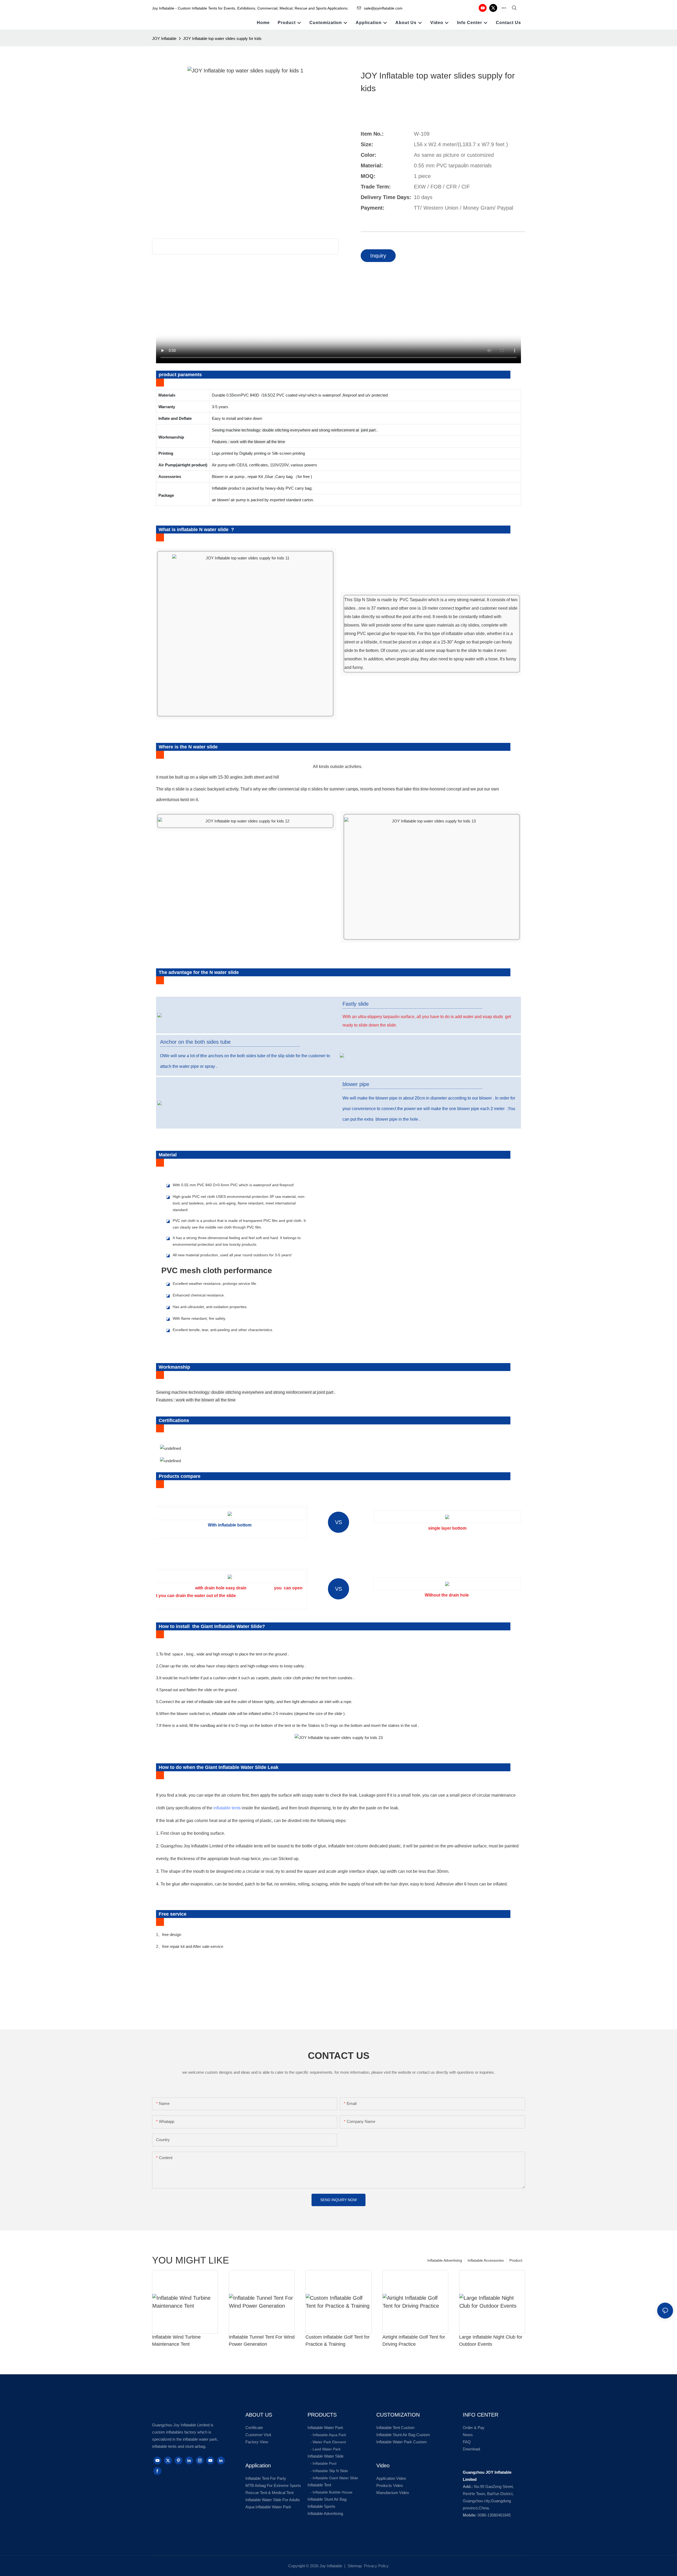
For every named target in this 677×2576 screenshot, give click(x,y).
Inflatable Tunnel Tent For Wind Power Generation (262, 2341)
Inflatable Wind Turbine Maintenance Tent (176, 2341)
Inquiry (378, 256)
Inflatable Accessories (486, 2260)
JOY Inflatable (164, 38)
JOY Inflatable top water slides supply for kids (222, 38)
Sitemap (354, 2566)
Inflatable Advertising (445, 2260)
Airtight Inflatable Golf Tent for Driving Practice (414, 2341)
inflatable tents (227, 1808)
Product (516, 2260)
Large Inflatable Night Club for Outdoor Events (491, 2341)
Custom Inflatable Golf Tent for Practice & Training (338, 2341)
